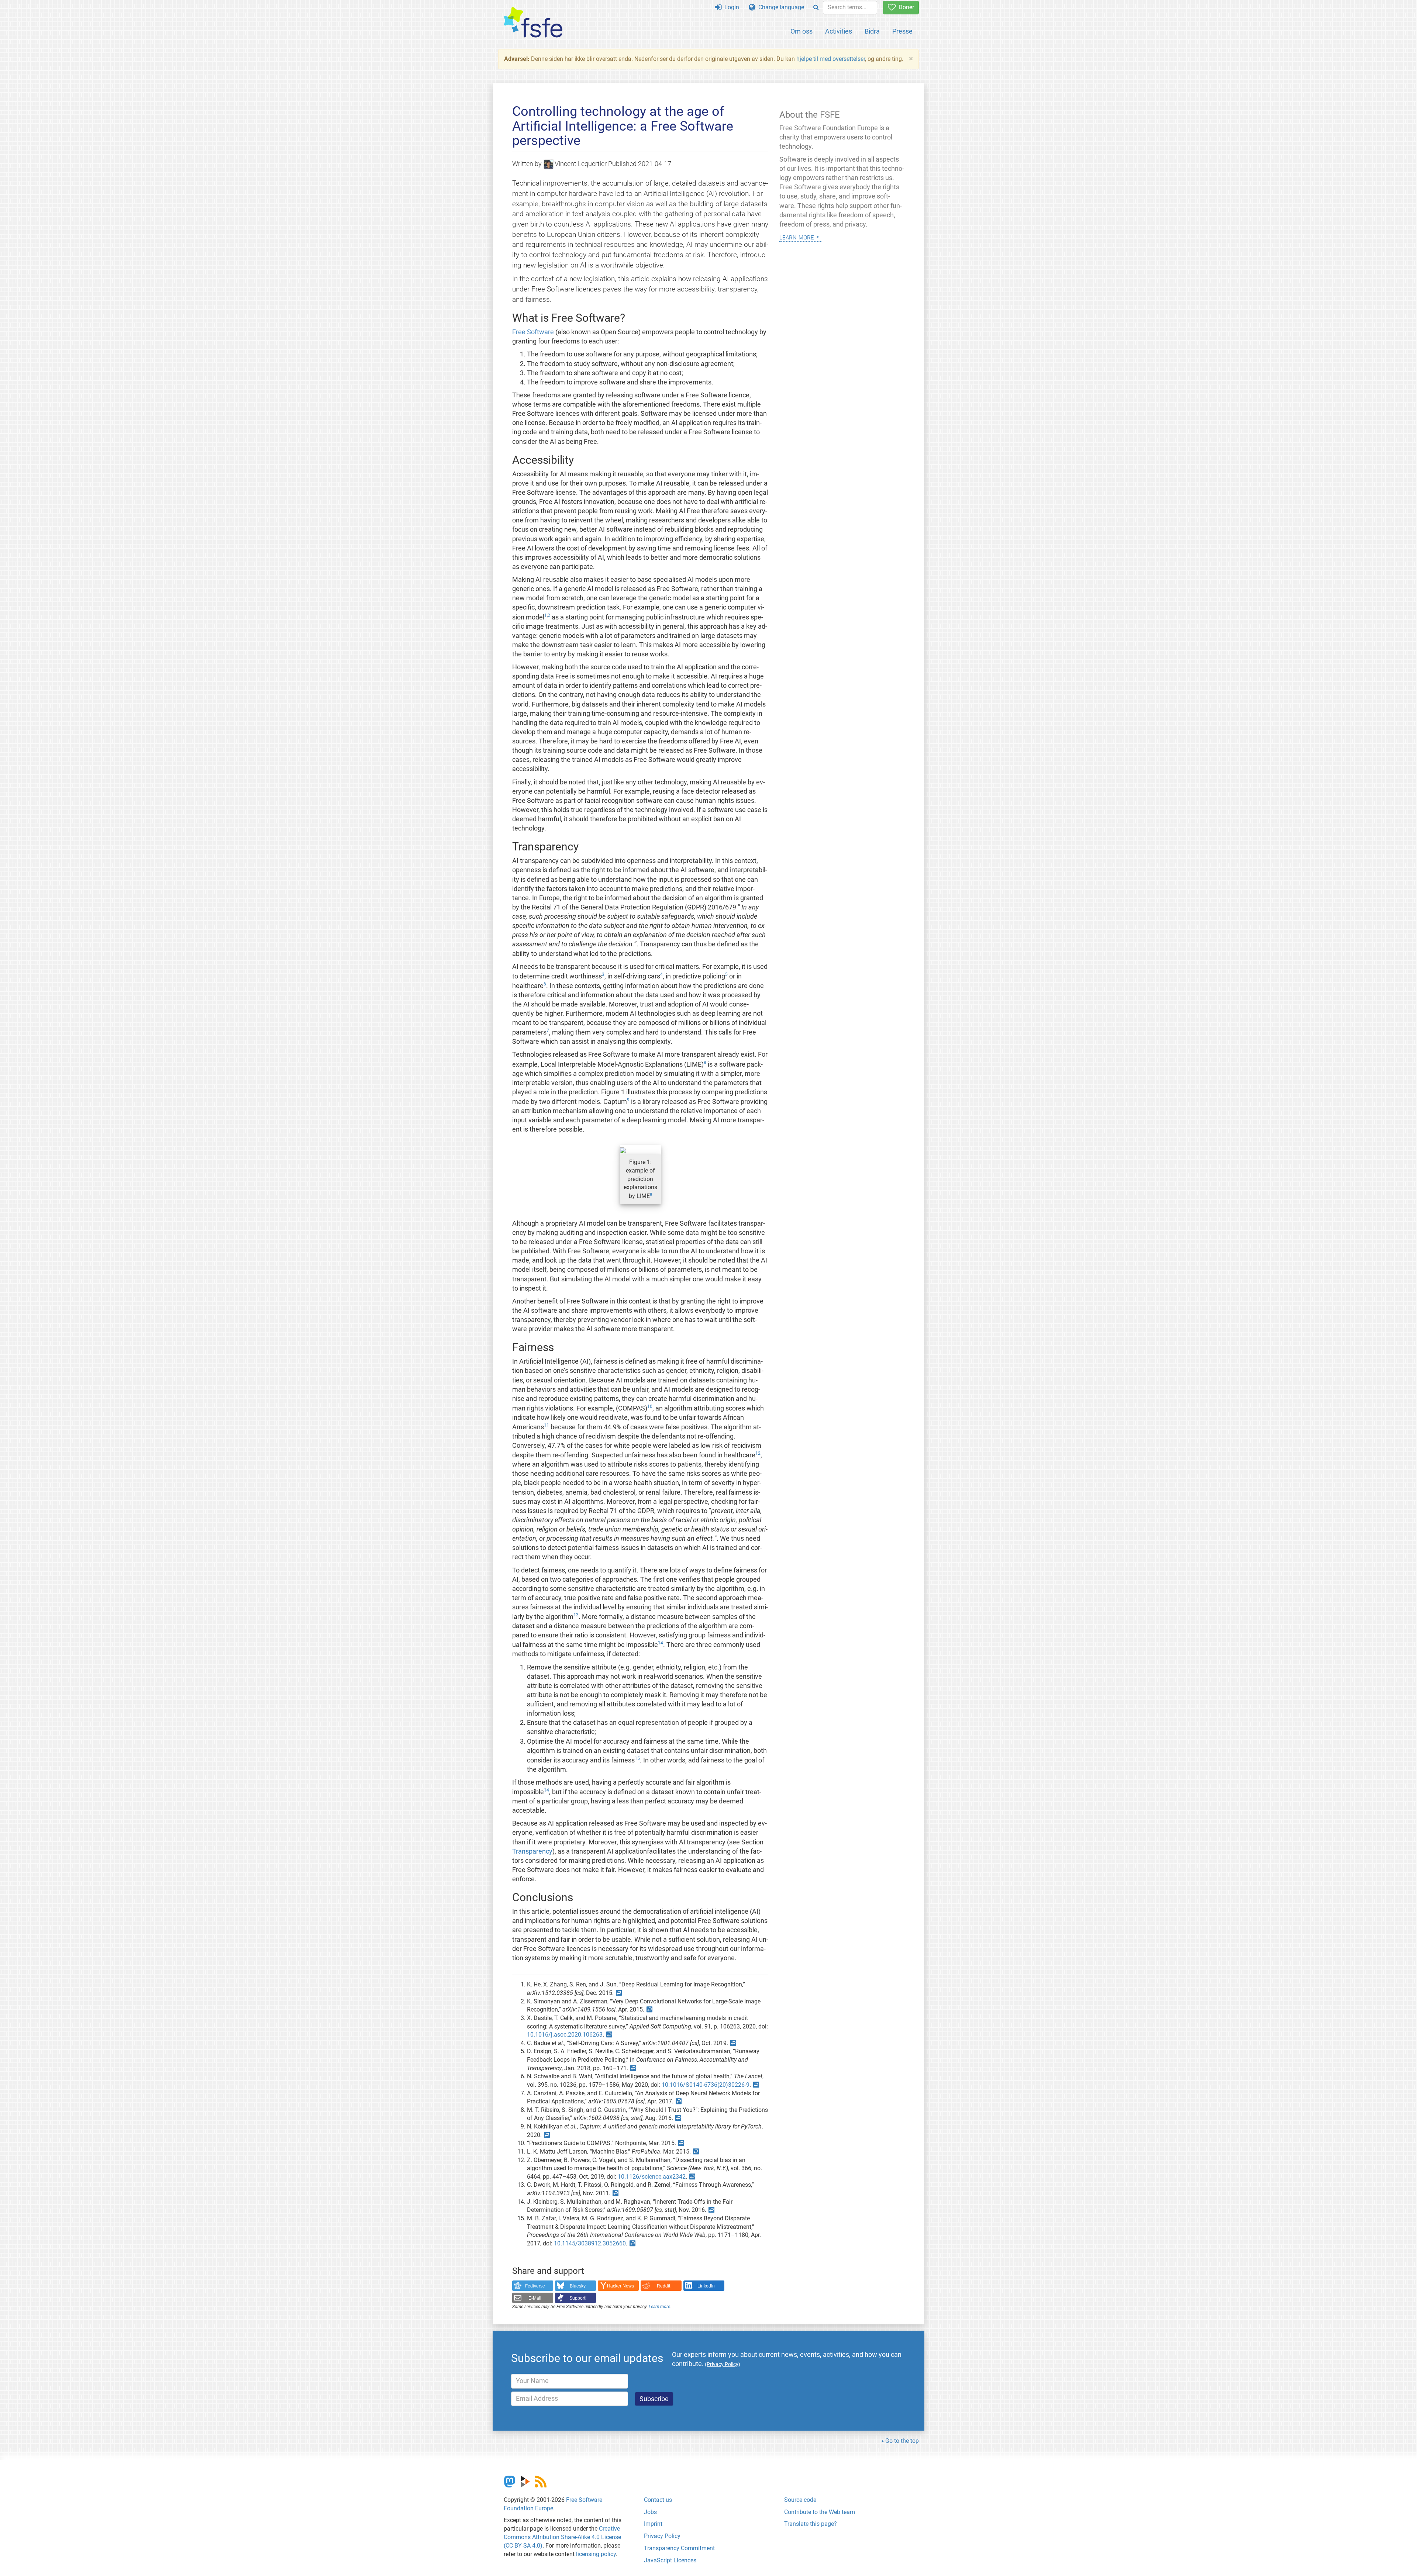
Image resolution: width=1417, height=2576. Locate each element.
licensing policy (596, 2554)
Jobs (650, 2512)
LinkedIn (706, 2286)
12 (758, 1453)
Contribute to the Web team (820, 2512)
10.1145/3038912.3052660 (590, 2243)
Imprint (653, 2524)
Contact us (658, 2500)
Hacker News (620, 2286)
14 (661, 1643)
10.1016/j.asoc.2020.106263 (565, 2035)
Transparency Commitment (679, 2548)
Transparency (532, 1851)
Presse (902, 31)
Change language (780, 7)
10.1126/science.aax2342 (652, 2177)
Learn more (659, 2307)
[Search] (816, 8)
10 (650, 1406)
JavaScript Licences (670, 2560)
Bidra (872, 31)
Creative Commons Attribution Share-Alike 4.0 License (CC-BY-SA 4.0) (562, 2537)
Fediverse (535, 2286)
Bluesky (578, 2286)
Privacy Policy (662, 2536)
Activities (839, 31)
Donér (905, 7)
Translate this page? (811, 2524)
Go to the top (902, 2441)
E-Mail (535, 2298)
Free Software (533, 332)
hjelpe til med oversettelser (831, 59)
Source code (800, 2500)
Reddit (663, 2286)
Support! (578, 2298)
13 (576, 1615)
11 (547, 1425)
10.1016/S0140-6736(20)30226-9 (706, 2085)
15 (637, 1758)
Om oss (801, 31)
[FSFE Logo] (533, 23)
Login (730, 7)
